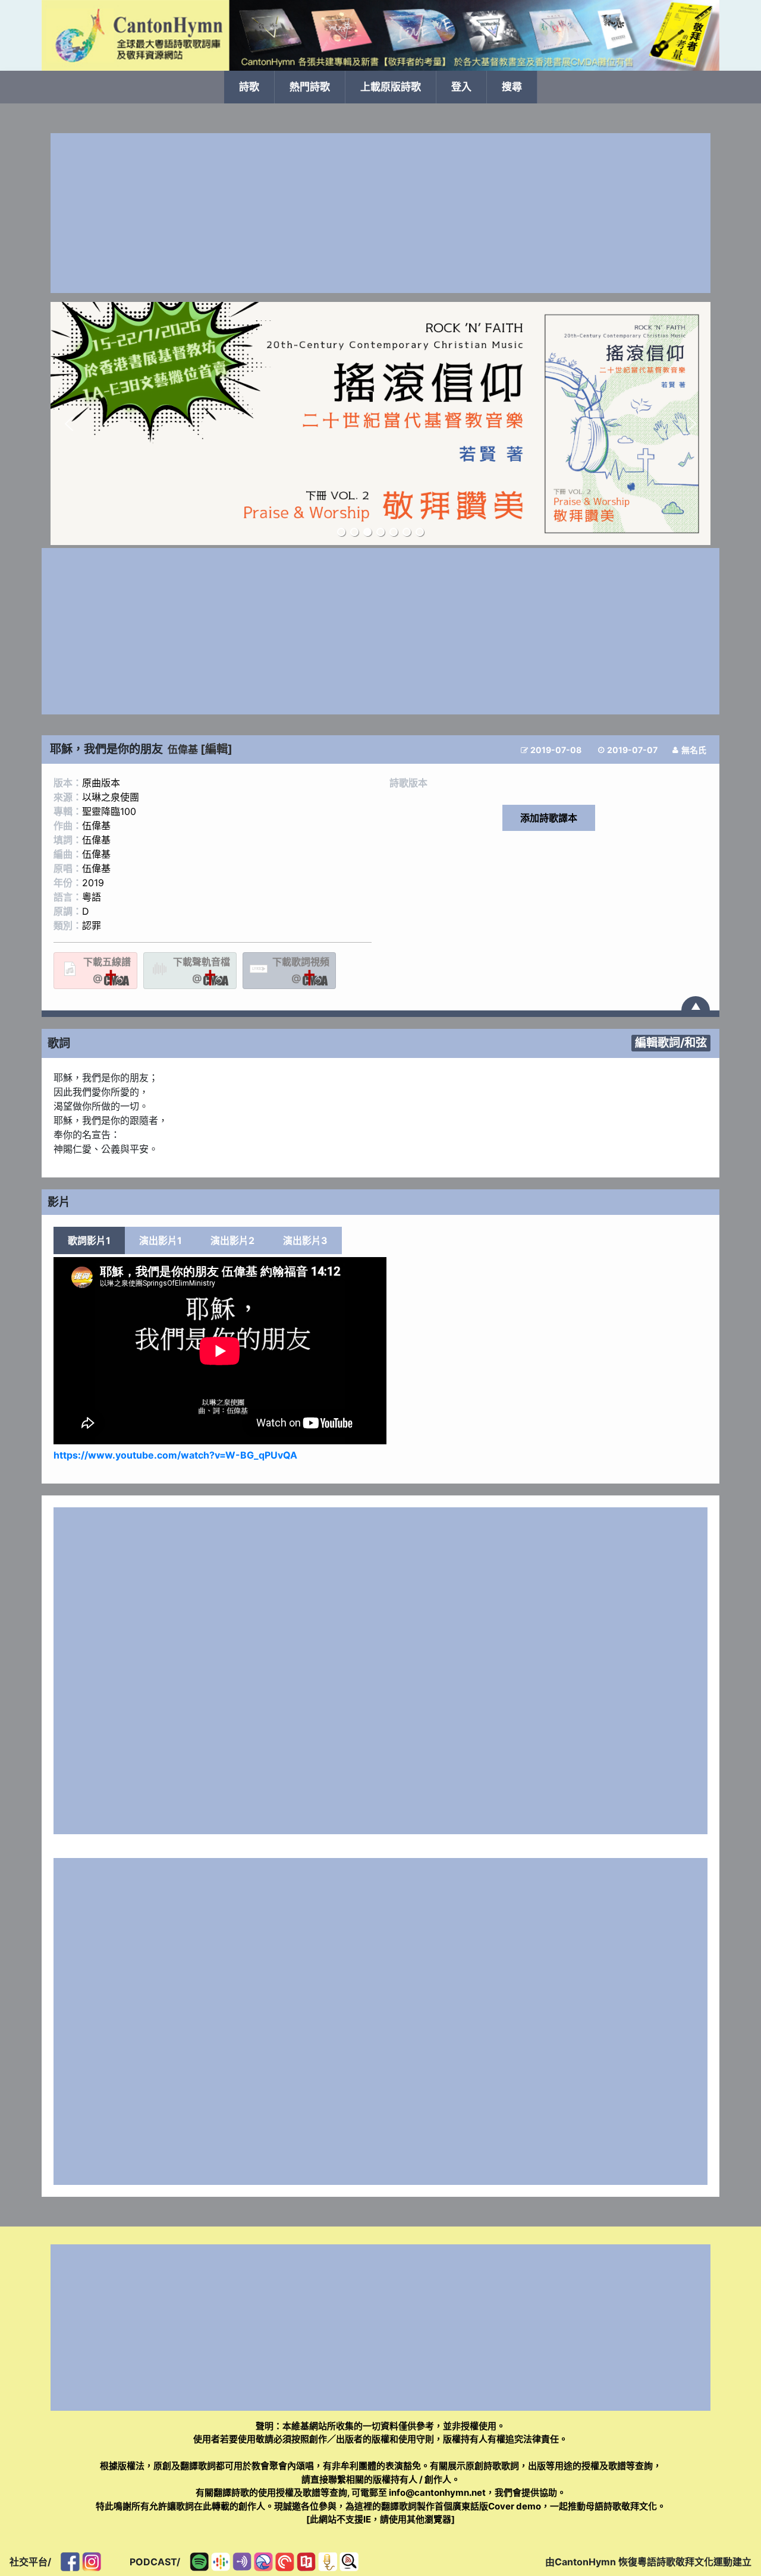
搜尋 (512, 87)
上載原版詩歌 (391, 87)
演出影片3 (305, 1240)
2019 (93, 883)
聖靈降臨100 (109, 811)
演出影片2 (232, 1240)
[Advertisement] (380, 213)
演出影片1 (161, 1240)
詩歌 (249, 87)
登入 (461, 87)
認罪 (92, 925)
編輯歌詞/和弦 (671, 1043)
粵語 (92, 897)
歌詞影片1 (89, 1240)
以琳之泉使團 (111, 797)
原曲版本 (101, 783)
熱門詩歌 (310, 87)
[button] (69, 424)
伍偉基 (183, 750)
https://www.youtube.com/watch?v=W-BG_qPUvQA (175, 1455)
